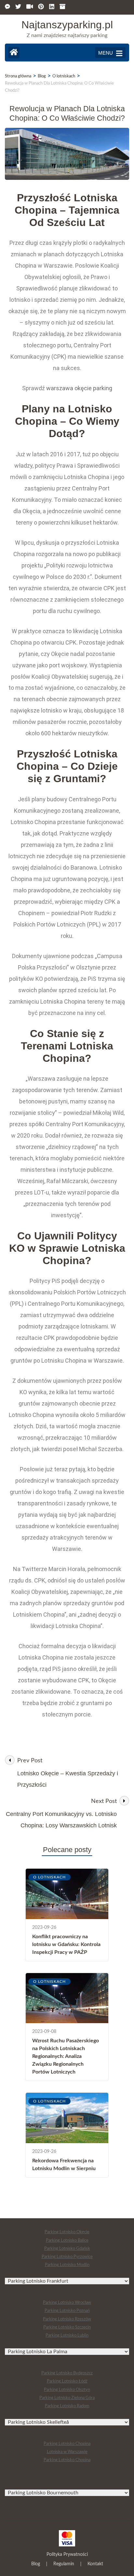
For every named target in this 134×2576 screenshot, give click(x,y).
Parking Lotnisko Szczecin (67, 2327)
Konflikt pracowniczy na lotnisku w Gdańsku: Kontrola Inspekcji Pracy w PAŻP (66, 1944)
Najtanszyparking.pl (67, 25)
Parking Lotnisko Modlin (67, 2265)
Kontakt (95, 2564)
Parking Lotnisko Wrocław (67, 2303)
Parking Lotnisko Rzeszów (67, 2319)
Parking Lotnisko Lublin (67, 2336)
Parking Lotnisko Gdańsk (67, 2249)
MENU (106, 53)
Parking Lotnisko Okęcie (67, 2232)
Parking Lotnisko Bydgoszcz (67, 2373)
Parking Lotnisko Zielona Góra (67, 2398)
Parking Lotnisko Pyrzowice (67, 2257)
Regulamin (64, 2564)
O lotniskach (49, 1877)
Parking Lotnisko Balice (67, 2241)
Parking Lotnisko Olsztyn (67, 2390)
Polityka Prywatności (67, 2555)
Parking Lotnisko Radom (67, 2406)
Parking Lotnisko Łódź (67, 2381)
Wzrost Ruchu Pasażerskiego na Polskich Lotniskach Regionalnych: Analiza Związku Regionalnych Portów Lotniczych (66, 2056)
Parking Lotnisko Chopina (67, 2444)
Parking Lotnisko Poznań (67, 2311)
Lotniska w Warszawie (67, 2452)
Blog (36, 2564)
